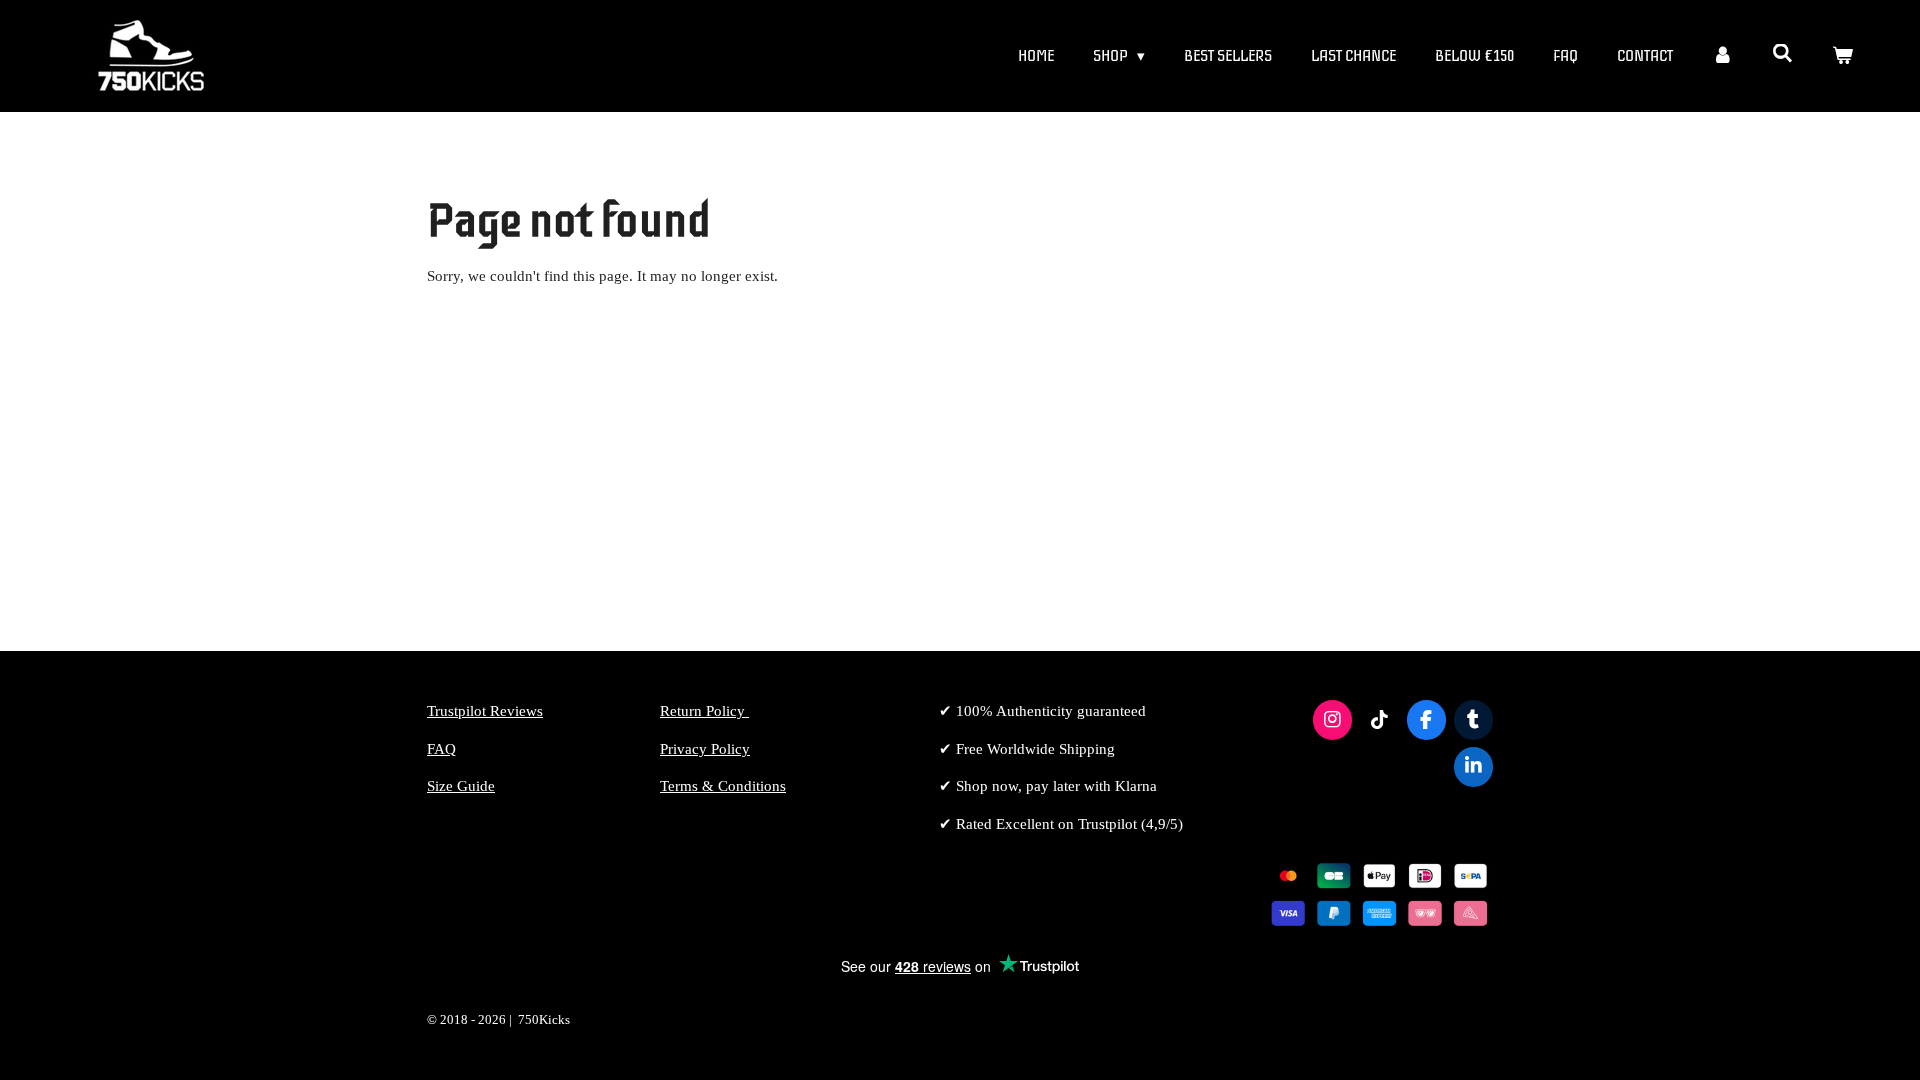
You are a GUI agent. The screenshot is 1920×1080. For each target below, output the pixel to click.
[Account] (1722, 56)
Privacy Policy (705, 749)
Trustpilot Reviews (485, 711)
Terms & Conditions (723, 786)
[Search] (1782, 54)
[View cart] (1842, 56)
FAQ (441, 749)
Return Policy (704, 711)
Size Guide (461, 786)
